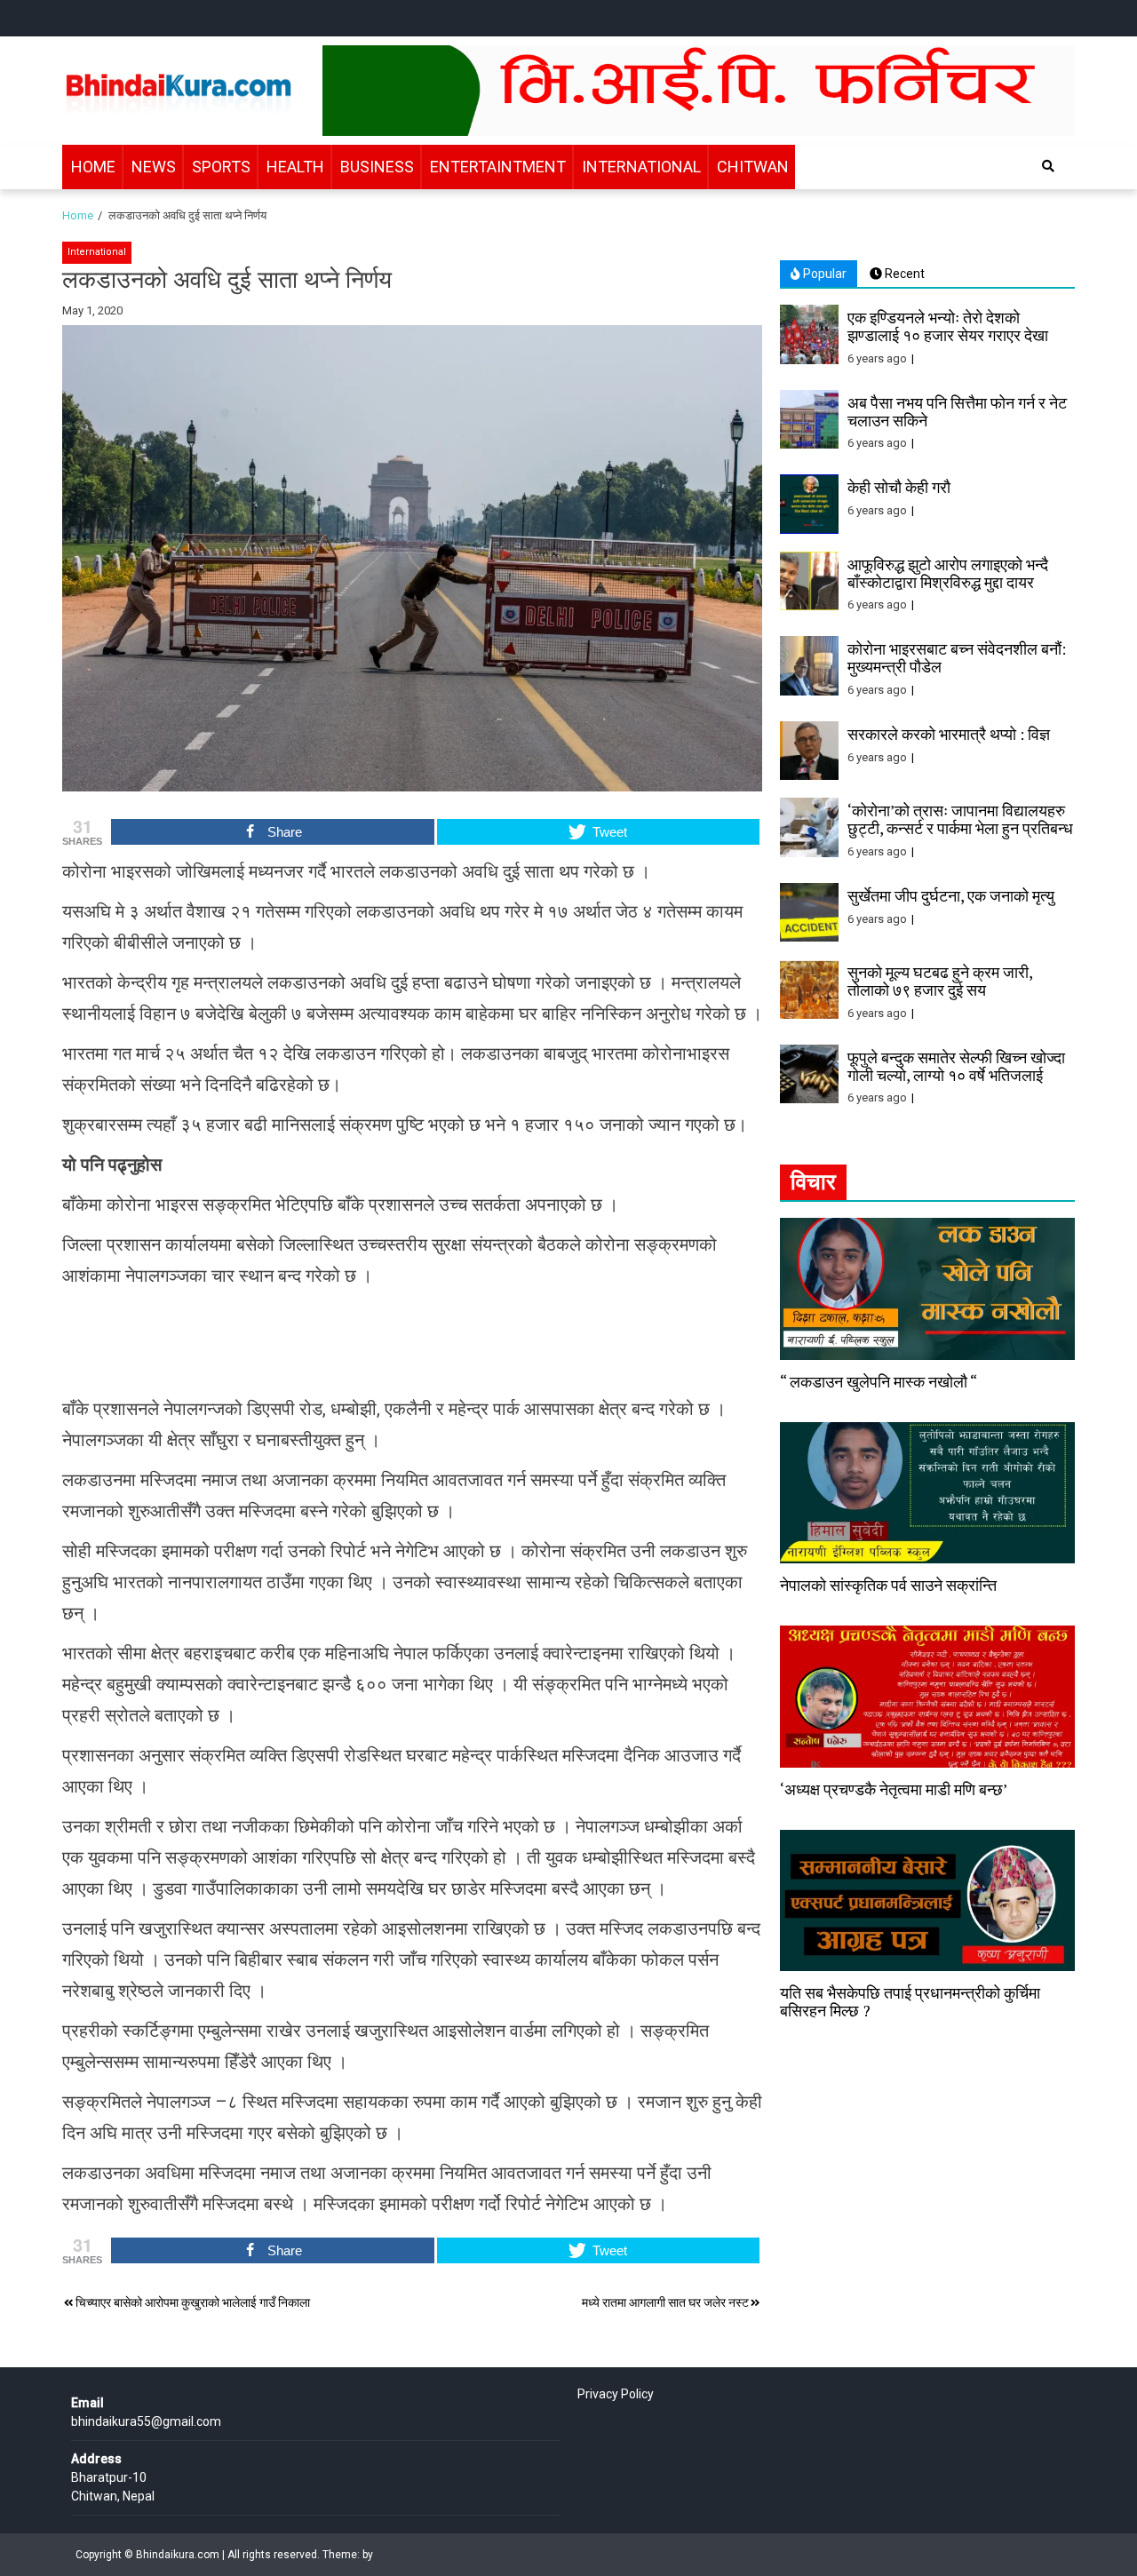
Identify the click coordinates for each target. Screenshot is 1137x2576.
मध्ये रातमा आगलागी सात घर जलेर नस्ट (665, 2302)
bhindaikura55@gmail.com (146, 2421)
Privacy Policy (616, 2394)
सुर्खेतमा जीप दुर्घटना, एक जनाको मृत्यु (951, 895)
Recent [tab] (903, 274)
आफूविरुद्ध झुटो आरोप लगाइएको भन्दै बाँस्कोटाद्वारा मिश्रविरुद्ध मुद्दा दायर (948, 573)
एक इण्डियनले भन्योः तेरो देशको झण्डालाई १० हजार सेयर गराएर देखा (948, 326)
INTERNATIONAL (641, 167)
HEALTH (295, 167)
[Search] (1048, 166)
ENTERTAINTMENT (498, 167)
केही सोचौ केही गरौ (899, 487)
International (97, 252)
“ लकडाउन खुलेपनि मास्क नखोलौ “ (879, 1381)
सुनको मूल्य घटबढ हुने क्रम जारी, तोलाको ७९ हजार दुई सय (940, 981)
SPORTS (221, 167)
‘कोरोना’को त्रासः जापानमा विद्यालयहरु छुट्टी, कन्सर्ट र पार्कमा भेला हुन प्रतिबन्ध (960, 819)
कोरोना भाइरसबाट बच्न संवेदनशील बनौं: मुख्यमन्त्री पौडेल (957, 657)
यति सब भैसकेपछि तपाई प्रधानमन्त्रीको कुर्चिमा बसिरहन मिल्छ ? (910, 2001)
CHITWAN (753, 167)
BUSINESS (377, 167)
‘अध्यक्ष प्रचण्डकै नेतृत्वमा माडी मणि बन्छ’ (894, 1789)
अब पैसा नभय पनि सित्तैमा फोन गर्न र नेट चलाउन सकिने (957, 411)
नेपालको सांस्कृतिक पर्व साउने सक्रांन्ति (888, 1585)
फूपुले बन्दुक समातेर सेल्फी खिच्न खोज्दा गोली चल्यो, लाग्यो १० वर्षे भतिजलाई (956, 1066)
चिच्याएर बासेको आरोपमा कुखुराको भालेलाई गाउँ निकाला (193, 2302)
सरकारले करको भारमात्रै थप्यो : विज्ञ (949, 734)
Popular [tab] (823, 274)
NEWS (154, 167)
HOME (93, 167)
